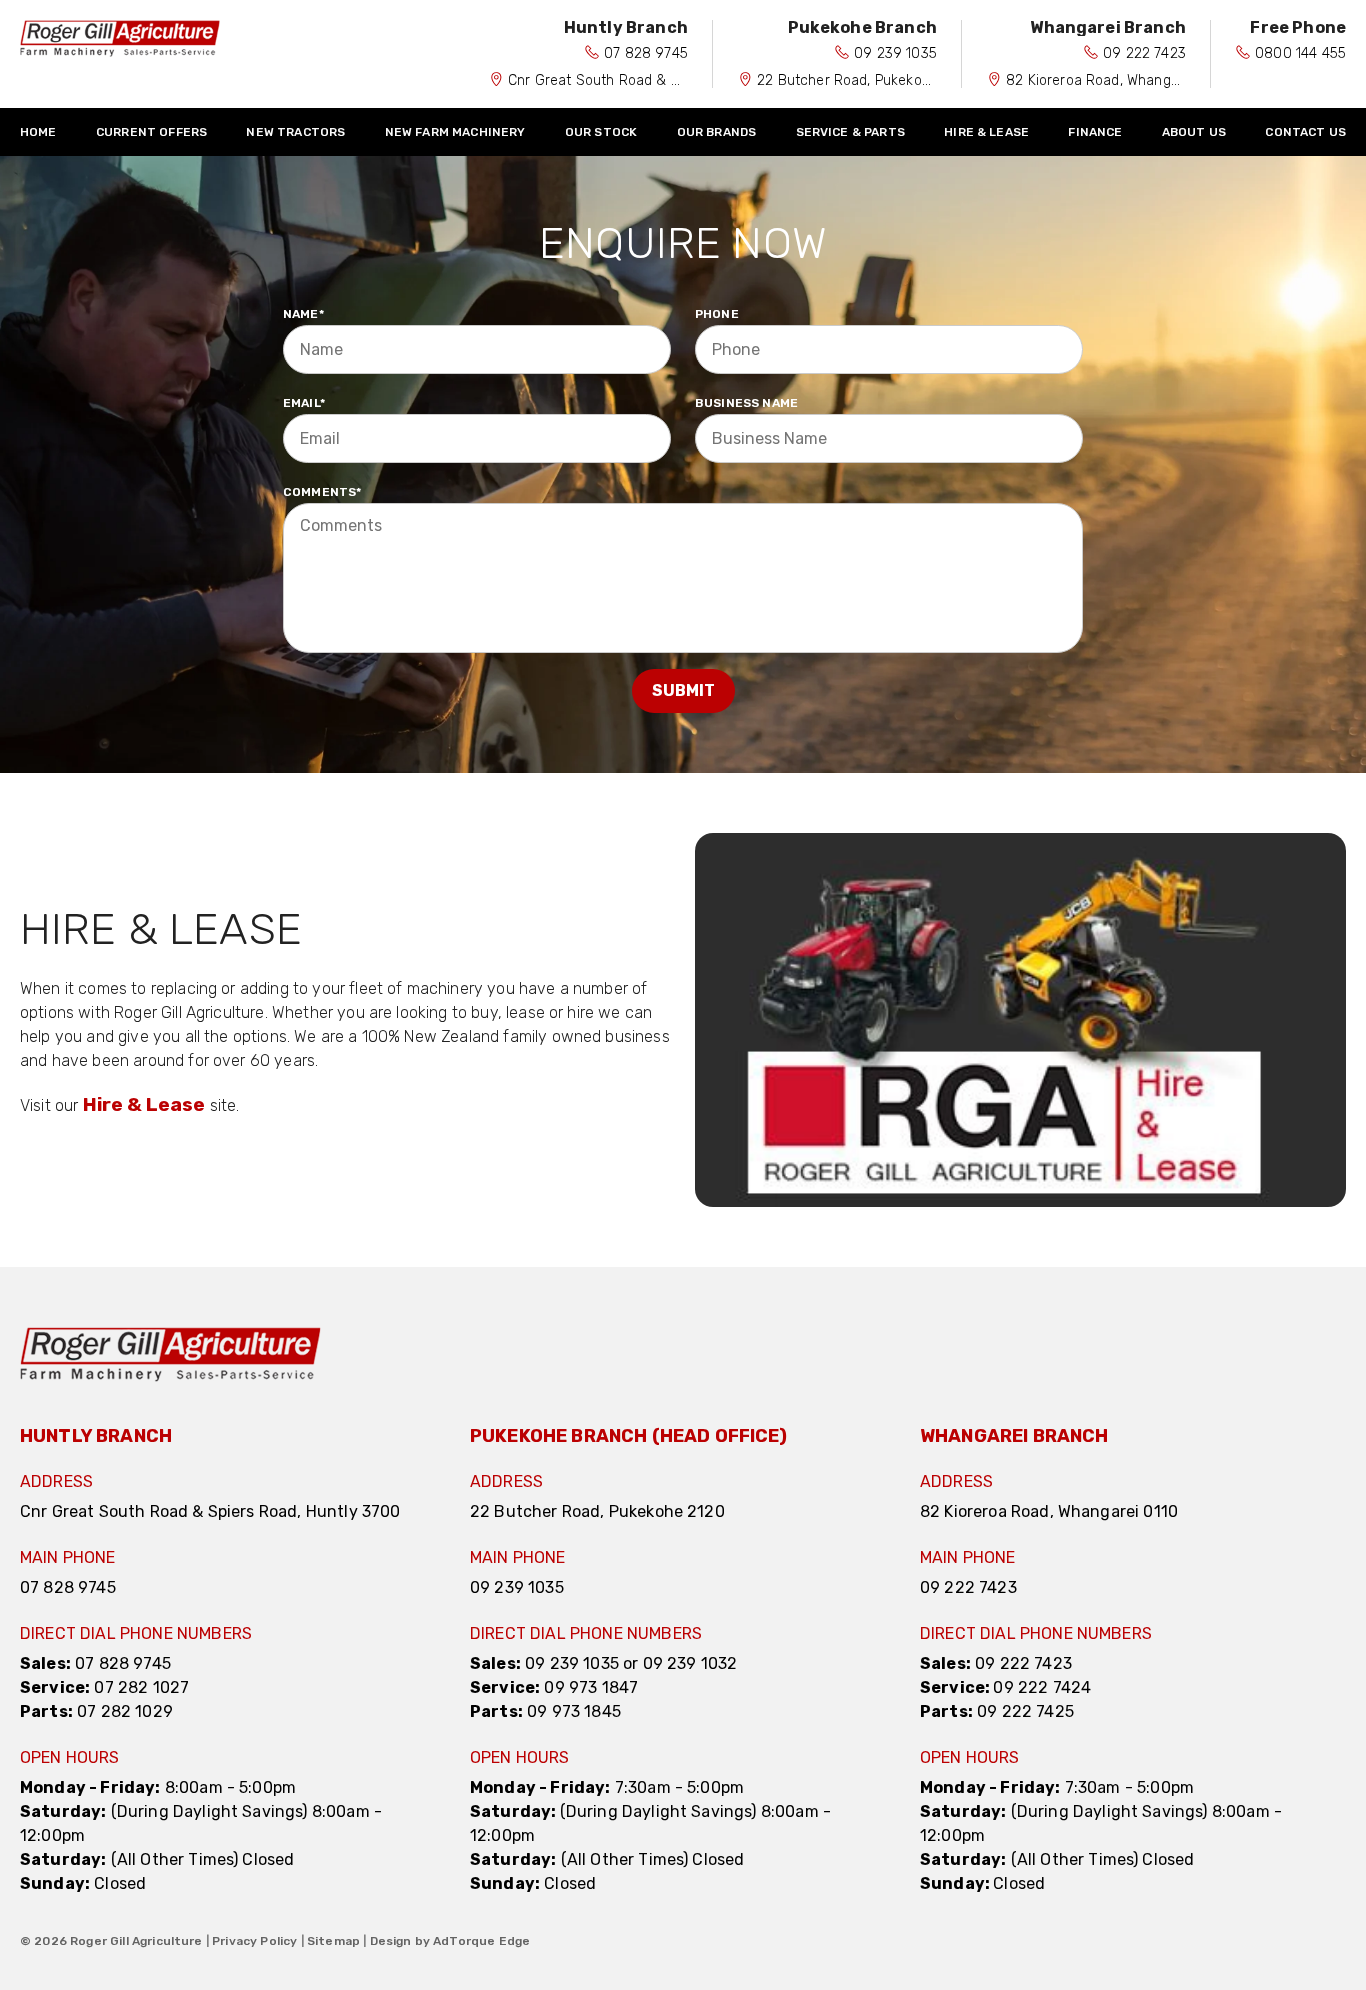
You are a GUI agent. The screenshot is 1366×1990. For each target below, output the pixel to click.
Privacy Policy (254, 1941)
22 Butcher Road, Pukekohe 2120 (865, 80)
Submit (683, 690)
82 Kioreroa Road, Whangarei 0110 (1117, 80)
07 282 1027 (141, 1687)
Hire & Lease (986, 132)
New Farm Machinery (455, 132)
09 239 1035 (895, 53)
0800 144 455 (1300, 53)
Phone (717, 314)
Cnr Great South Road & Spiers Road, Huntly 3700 (672, 80)
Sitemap (333, 1941)
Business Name (746, 403)
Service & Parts (850, 132)
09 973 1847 (591, 1687)
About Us (1194, 132)
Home (38, 132)
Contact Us (1305, 132)
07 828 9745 (646, 53)
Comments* (322, 492)
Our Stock (601, 132)
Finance (1095, 132)
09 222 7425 (1025, 1711)
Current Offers (151, 132)
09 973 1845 (574, 1711)
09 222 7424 (1042, 1687)
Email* (304, 403)
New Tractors (295, 132)
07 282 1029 (125, 1711)
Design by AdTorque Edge (450, 1941)
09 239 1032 (690, 1663)
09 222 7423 (1144, 53)
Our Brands (717, 132)
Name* (303, 314)
